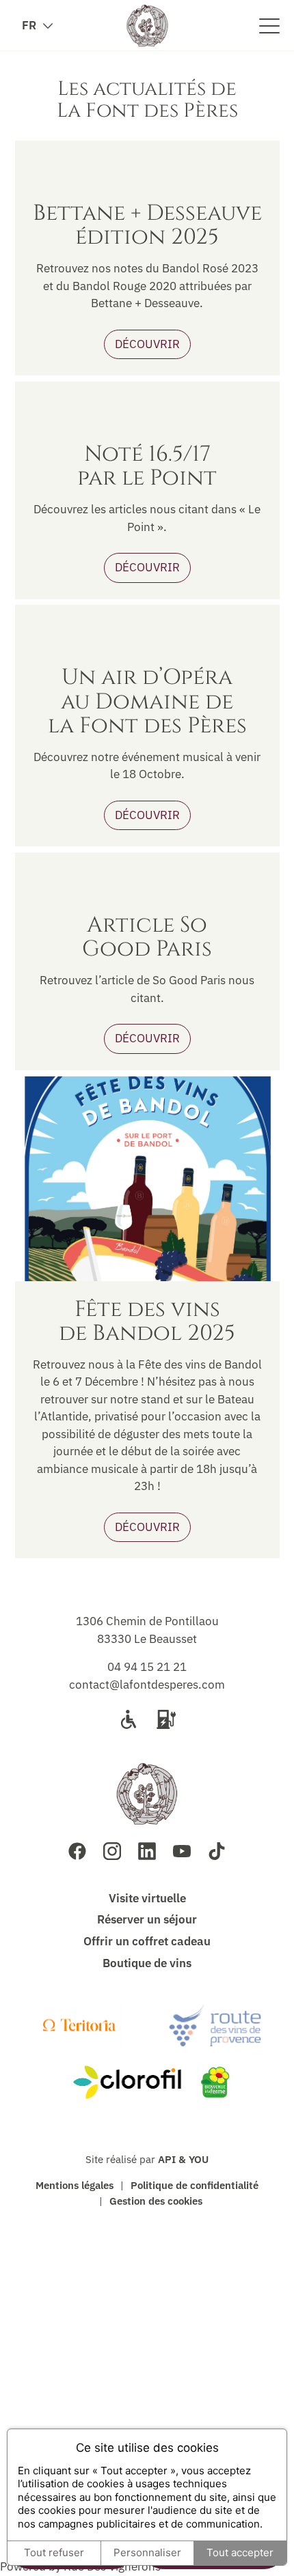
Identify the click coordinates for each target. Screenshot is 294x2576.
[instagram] (112, 1851)
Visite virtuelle (147, 1898)
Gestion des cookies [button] (156, 2201)
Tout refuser (54, 2552)
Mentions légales (75, 2185)
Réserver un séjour (147, 1919)
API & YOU (183, 2159)
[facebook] (77, 1851)
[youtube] (182, 1851)
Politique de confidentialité (195, 2185)
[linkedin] (147, 1851)
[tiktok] (217, 1851)
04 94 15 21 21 (147, 1667)
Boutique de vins (147, 1963)
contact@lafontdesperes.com (147, 1685)
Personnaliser (147, 2552)
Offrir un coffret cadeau (147, 1941)
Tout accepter (240, 2552)
